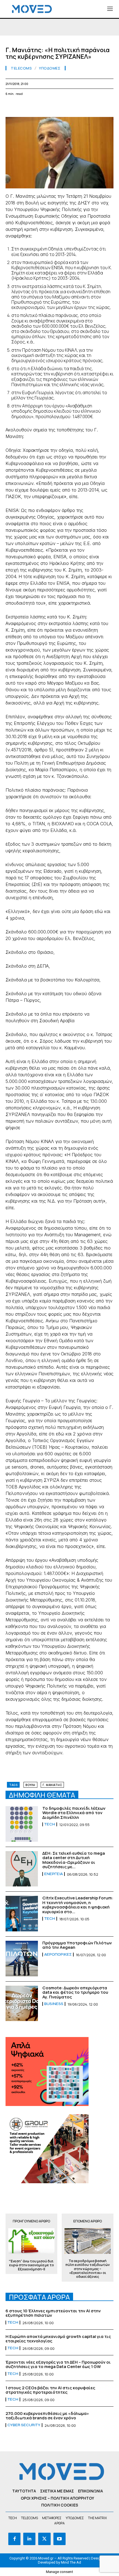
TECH (50, 1824)
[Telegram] (75, 107)
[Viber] (87, 107)
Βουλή (30, 1785)
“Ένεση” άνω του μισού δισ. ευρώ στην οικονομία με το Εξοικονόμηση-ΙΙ (31, 2265)
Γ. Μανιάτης (52, 1785)
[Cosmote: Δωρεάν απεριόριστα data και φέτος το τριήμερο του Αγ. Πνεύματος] (22, 2004)
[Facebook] (11, 107)
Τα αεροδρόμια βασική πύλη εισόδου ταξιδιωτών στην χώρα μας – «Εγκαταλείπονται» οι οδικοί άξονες (87, 2269)
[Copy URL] (100, 107)
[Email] (62, 107)
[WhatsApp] (37, 107)
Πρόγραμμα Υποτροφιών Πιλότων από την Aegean (77, 1945)
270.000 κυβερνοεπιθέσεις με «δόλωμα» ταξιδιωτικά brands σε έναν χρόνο (47, 2416)
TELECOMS (21, 68)
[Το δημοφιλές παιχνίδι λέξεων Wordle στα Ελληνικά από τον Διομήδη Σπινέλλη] (22, 1824)
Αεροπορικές (58, 1955)
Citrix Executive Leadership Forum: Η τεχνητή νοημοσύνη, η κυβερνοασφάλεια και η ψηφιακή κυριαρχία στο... (78, 1905)
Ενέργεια (54, 1874)
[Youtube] (59, 2539)
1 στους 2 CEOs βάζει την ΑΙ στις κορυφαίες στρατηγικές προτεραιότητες (50, 2390)
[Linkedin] (49, 107)
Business (54, 2004)
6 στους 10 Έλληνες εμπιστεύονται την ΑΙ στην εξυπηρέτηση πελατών (53, 2313)
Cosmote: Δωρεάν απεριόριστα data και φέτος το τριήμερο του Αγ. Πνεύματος (75, 1992)
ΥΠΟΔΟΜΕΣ (50, 68)
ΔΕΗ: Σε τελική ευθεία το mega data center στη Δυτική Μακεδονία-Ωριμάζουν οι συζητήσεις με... (74, 1860)
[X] (24, 107)
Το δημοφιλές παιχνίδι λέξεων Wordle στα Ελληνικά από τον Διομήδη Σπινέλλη (74, 1813)
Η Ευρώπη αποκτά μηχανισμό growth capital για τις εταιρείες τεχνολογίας (58, 2339)
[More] (113, 107)
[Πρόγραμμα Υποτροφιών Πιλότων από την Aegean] (22, 1959)
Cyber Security (24, 2425)
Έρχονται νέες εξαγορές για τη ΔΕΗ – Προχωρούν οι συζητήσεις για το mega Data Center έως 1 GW (58, 2364)
